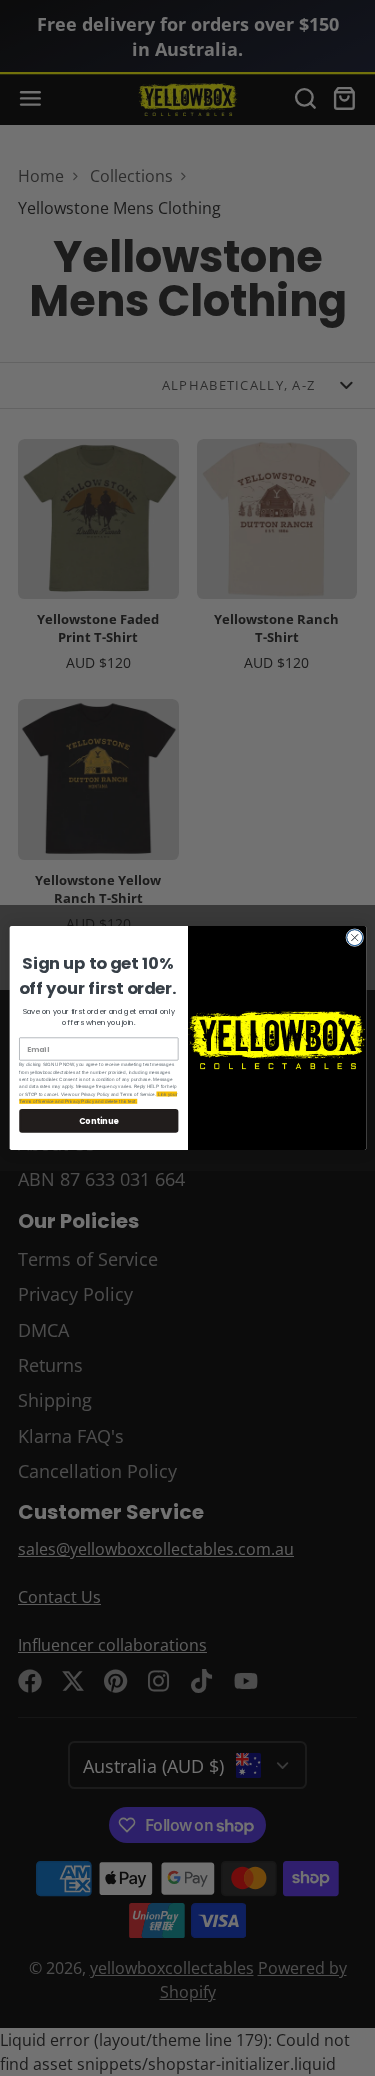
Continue (98, 1120)
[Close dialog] (354, 938)
